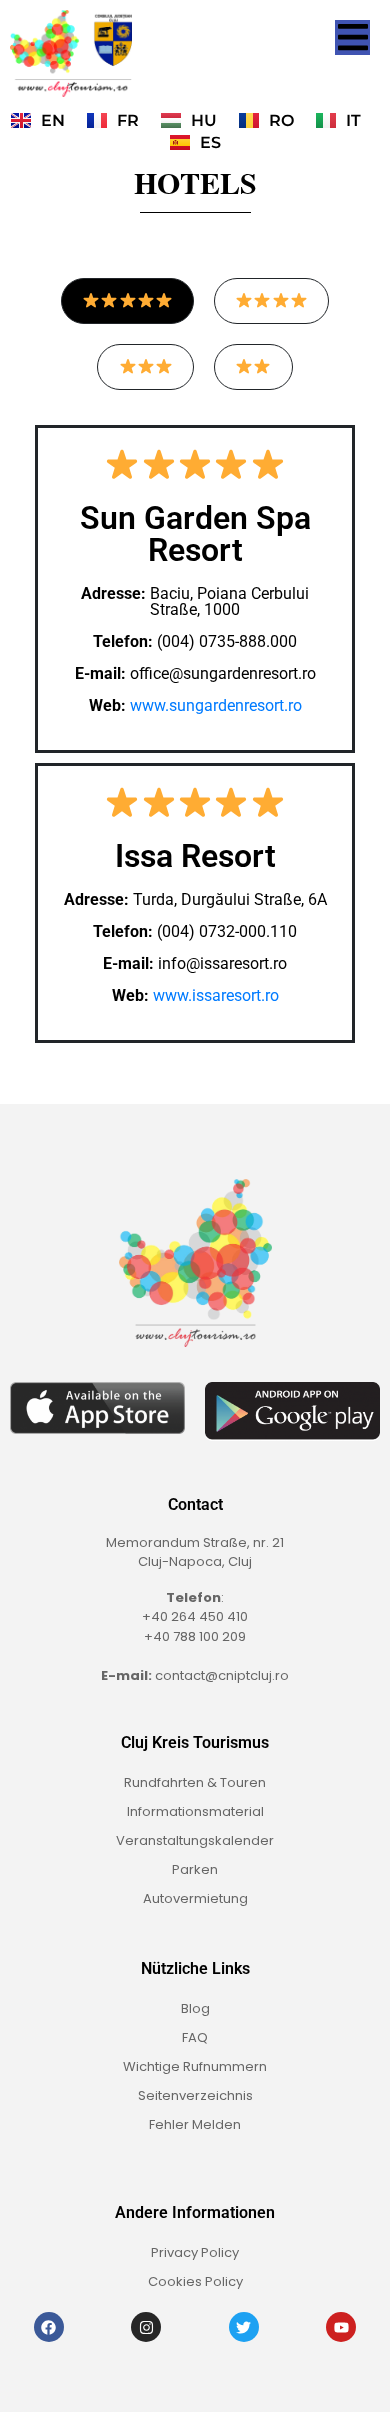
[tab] (127, 301)
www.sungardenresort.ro (216, 705)
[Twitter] (244, 2327)
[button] (352, 37)
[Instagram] (146, 2327)
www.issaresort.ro (216, 995)
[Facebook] (49, 2327)
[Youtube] (341, 2327)
